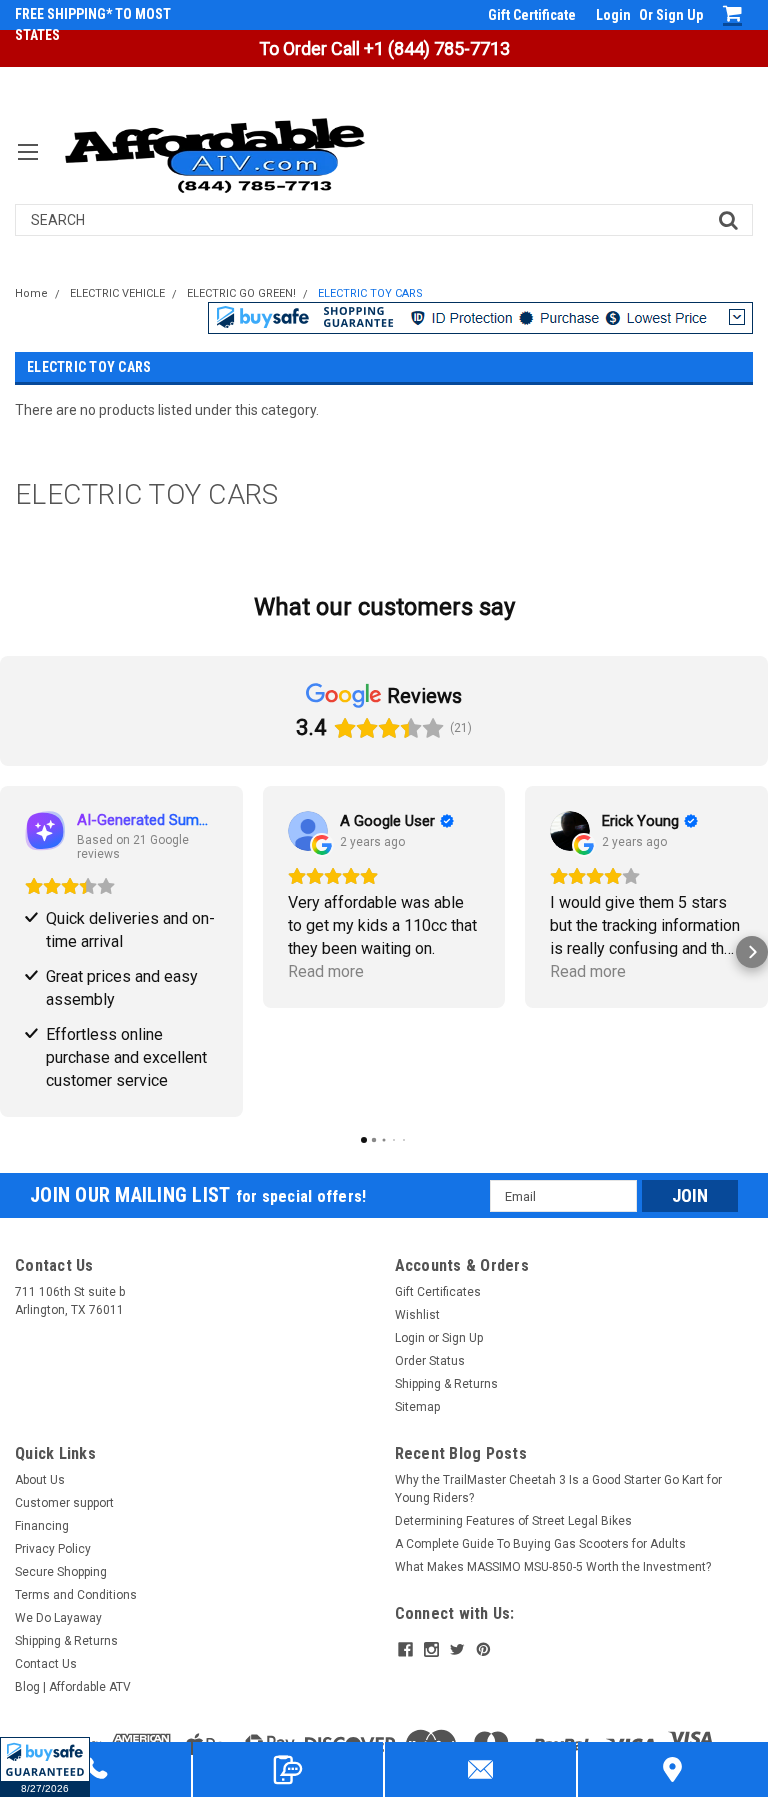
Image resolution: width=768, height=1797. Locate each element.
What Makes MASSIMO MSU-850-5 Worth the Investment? (553, 1567)
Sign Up (679, 15)
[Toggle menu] (27, 164)
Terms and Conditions (76, 1595)
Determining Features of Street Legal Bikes (513, 1521)
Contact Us (46, 1664)
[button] (45, 1767)
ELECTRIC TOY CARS (370, 293)
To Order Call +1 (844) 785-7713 (384, 48)
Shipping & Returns (446, 1384)
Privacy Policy (53, 1549)
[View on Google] (308, 831)
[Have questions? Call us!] (95, 1769)
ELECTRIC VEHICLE (117, 293)
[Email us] (480, 1769)
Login (613, 15)
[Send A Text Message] (288, 1769)
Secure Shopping (61, 1572)
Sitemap (417, 1407)
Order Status (430, 1361)
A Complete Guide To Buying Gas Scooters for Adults (540, 1544)
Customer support (64, 1503)
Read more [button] (326, 971)
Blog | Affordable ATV (73, 1687)
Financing (42, 1526)
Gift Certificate (532, 15)
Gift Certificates (438, 1292)
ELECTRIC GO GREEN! (241, 293)
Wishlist (417, 1315)
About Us (40, 1480)
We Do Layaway (58, 1618)
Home (31, 293)
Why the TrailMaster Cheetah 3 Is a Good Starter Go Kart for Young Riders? (558, 1489)
